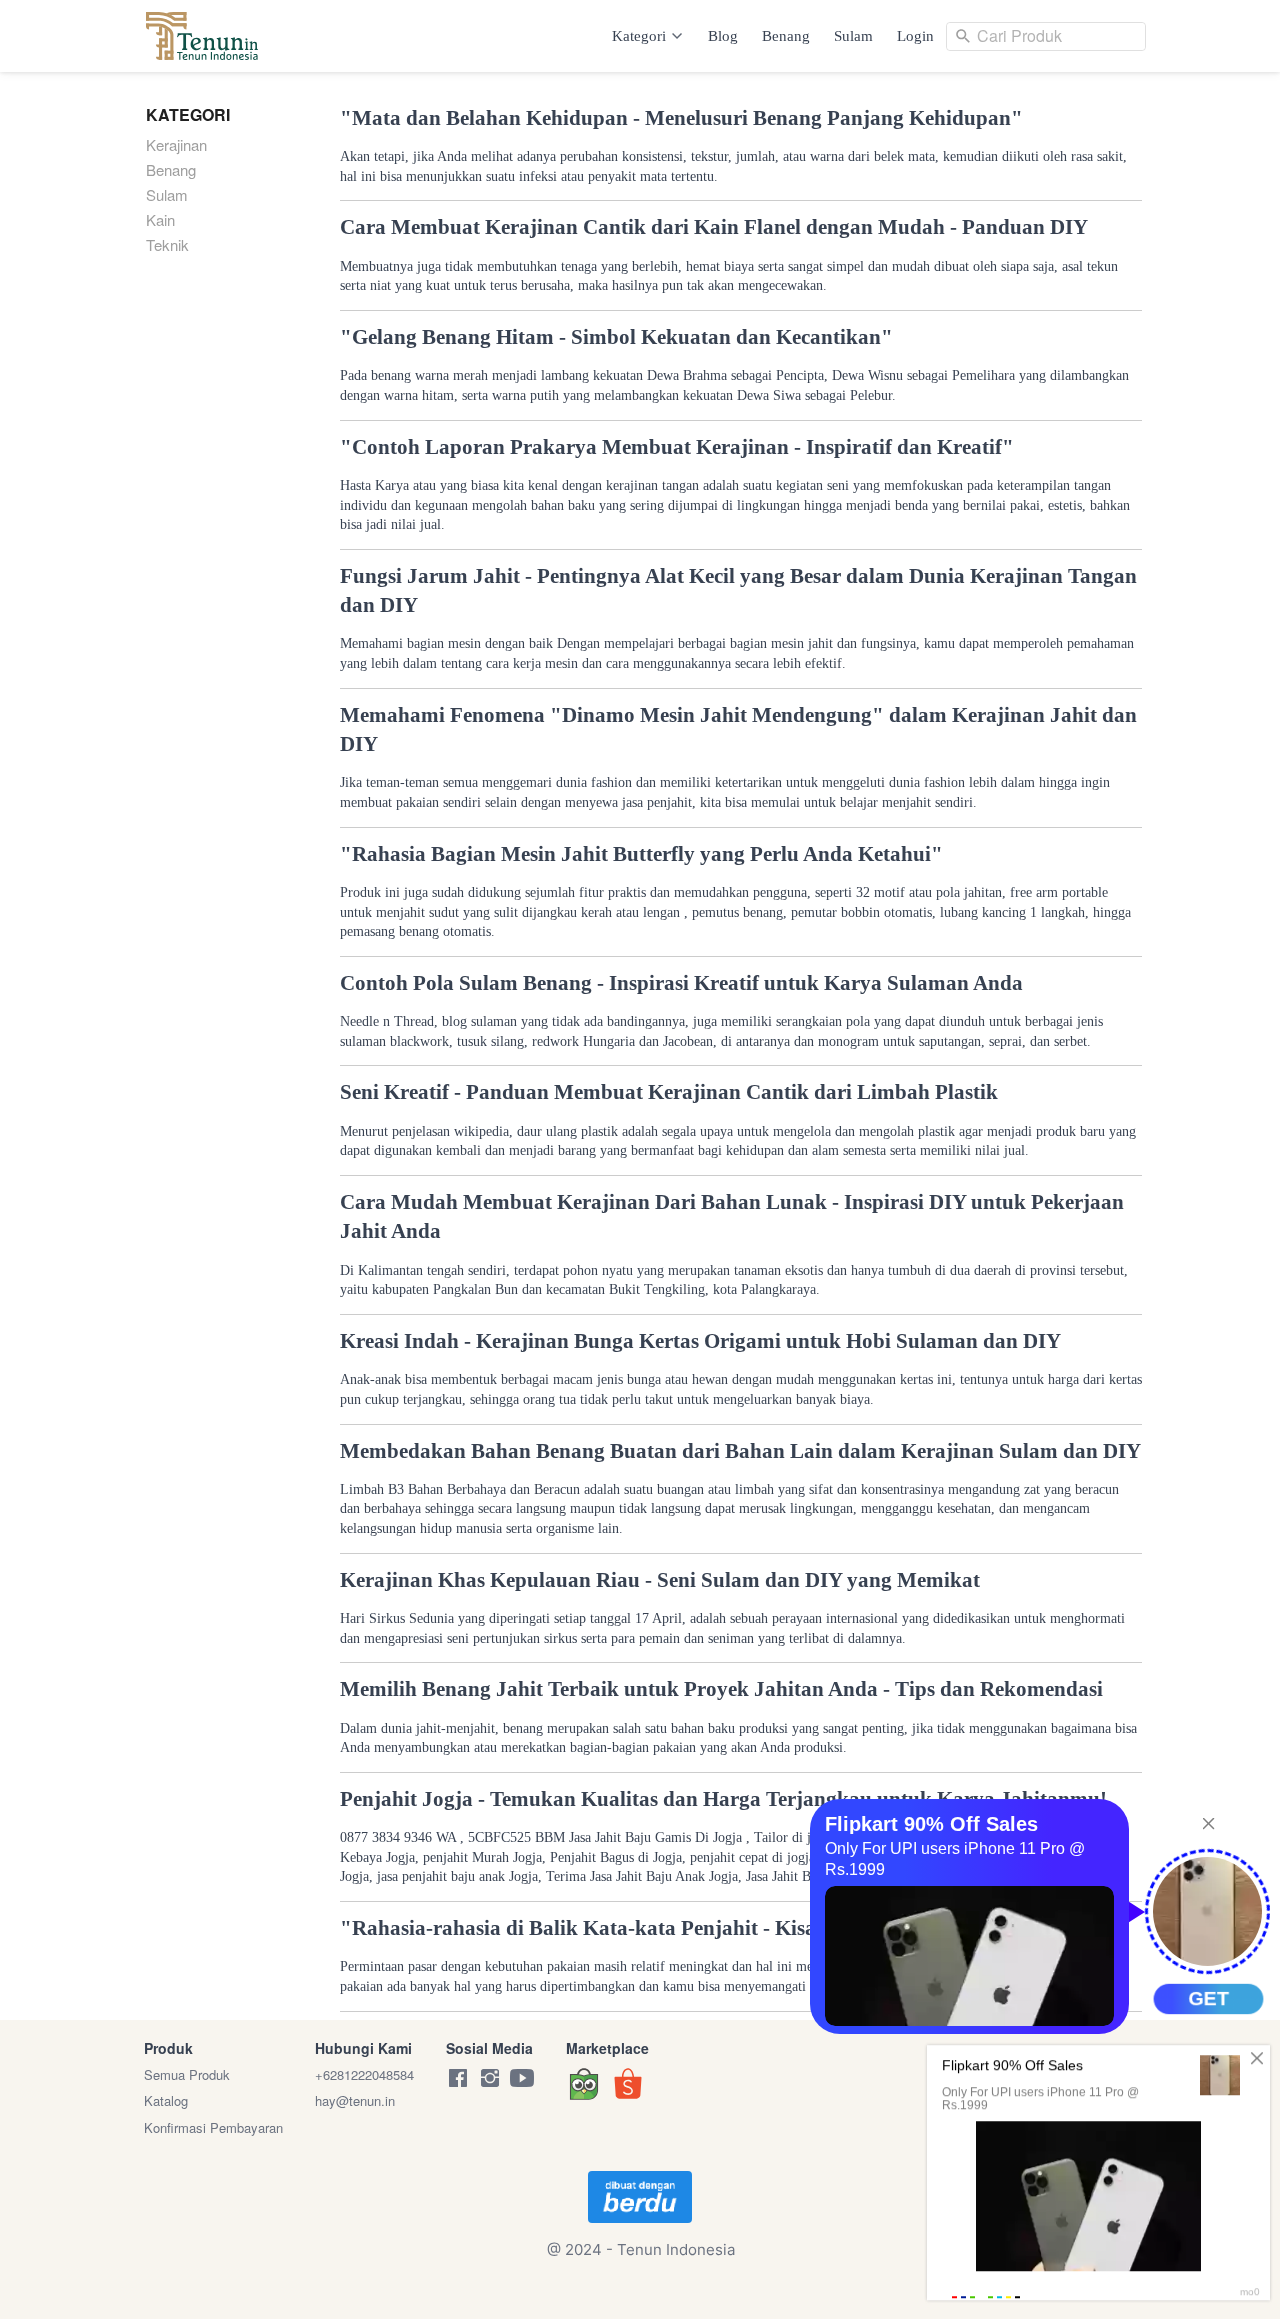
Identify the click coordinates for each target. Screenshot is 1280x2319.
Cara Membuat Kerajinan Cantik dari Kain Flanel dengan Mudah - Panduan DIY (714, 227)
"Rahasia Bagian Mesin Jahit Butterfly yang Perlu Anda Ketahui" (641, 854)
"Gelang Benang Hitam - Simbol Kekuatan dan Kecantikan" (616, 337)
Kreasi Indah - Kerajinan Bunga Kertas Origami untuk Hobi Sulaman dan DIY (700, 1341)
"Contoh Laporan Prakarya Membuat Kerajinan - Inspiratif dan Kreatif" (677, 447)
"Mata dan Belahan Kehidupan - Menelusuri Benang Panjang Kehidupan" (681, 118)
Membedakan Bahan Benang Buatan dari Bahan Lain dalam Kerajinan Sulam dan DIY (740, 1451)
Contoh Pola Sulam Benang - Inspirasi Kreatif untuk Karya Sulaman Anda (681, 983)
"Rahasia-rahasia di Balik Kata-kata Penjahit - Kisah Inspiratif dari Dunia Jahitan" (725, 1928)
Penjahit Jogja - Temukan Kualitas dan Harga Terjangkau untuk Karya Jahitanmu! (723, 1799)
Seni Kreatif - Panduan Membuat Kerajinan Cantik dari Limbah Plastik (669, 1092)
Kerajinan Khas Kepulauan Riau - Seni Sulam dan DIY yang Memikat (660, 1580)
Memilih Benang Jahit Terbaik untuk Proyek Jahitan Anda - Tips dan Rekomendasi (721, 1689)
